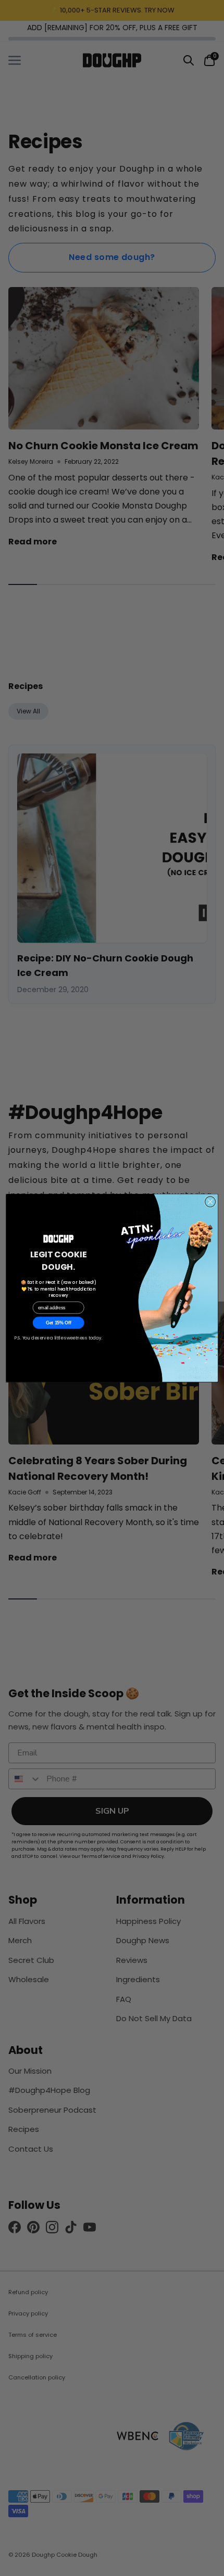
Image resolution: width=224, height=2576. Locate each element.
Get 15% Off (59, 1323)
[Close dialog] (210, 1202)
